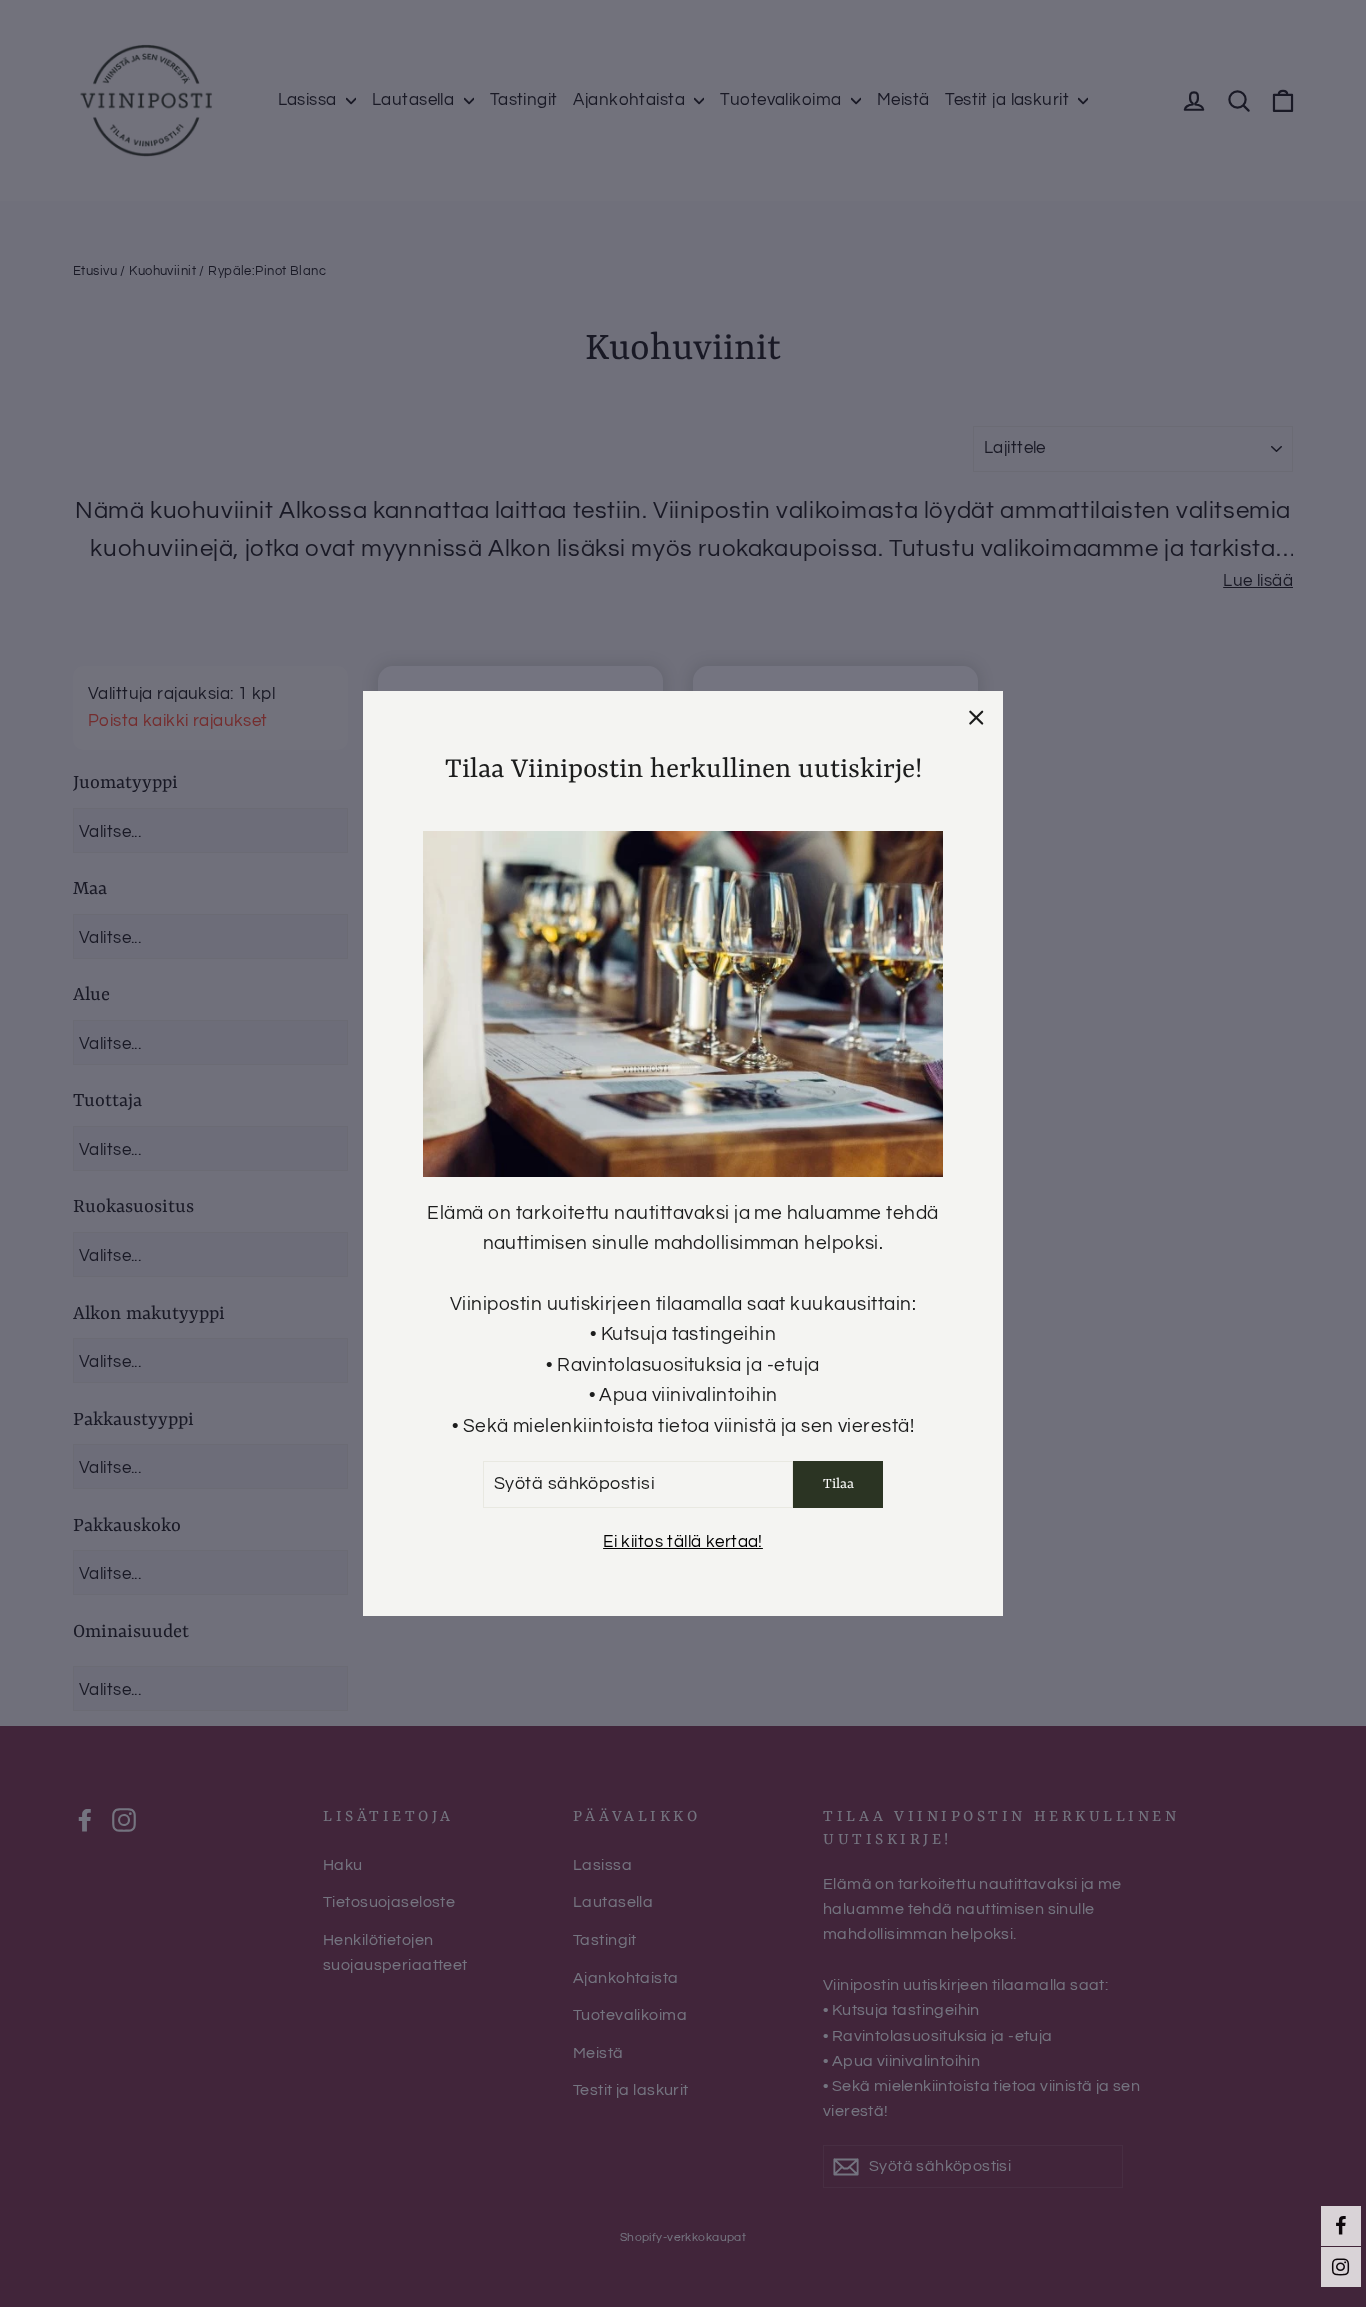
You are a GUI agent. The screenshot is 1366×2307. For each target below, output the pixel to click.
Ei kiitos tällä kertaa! (683, 1541)
